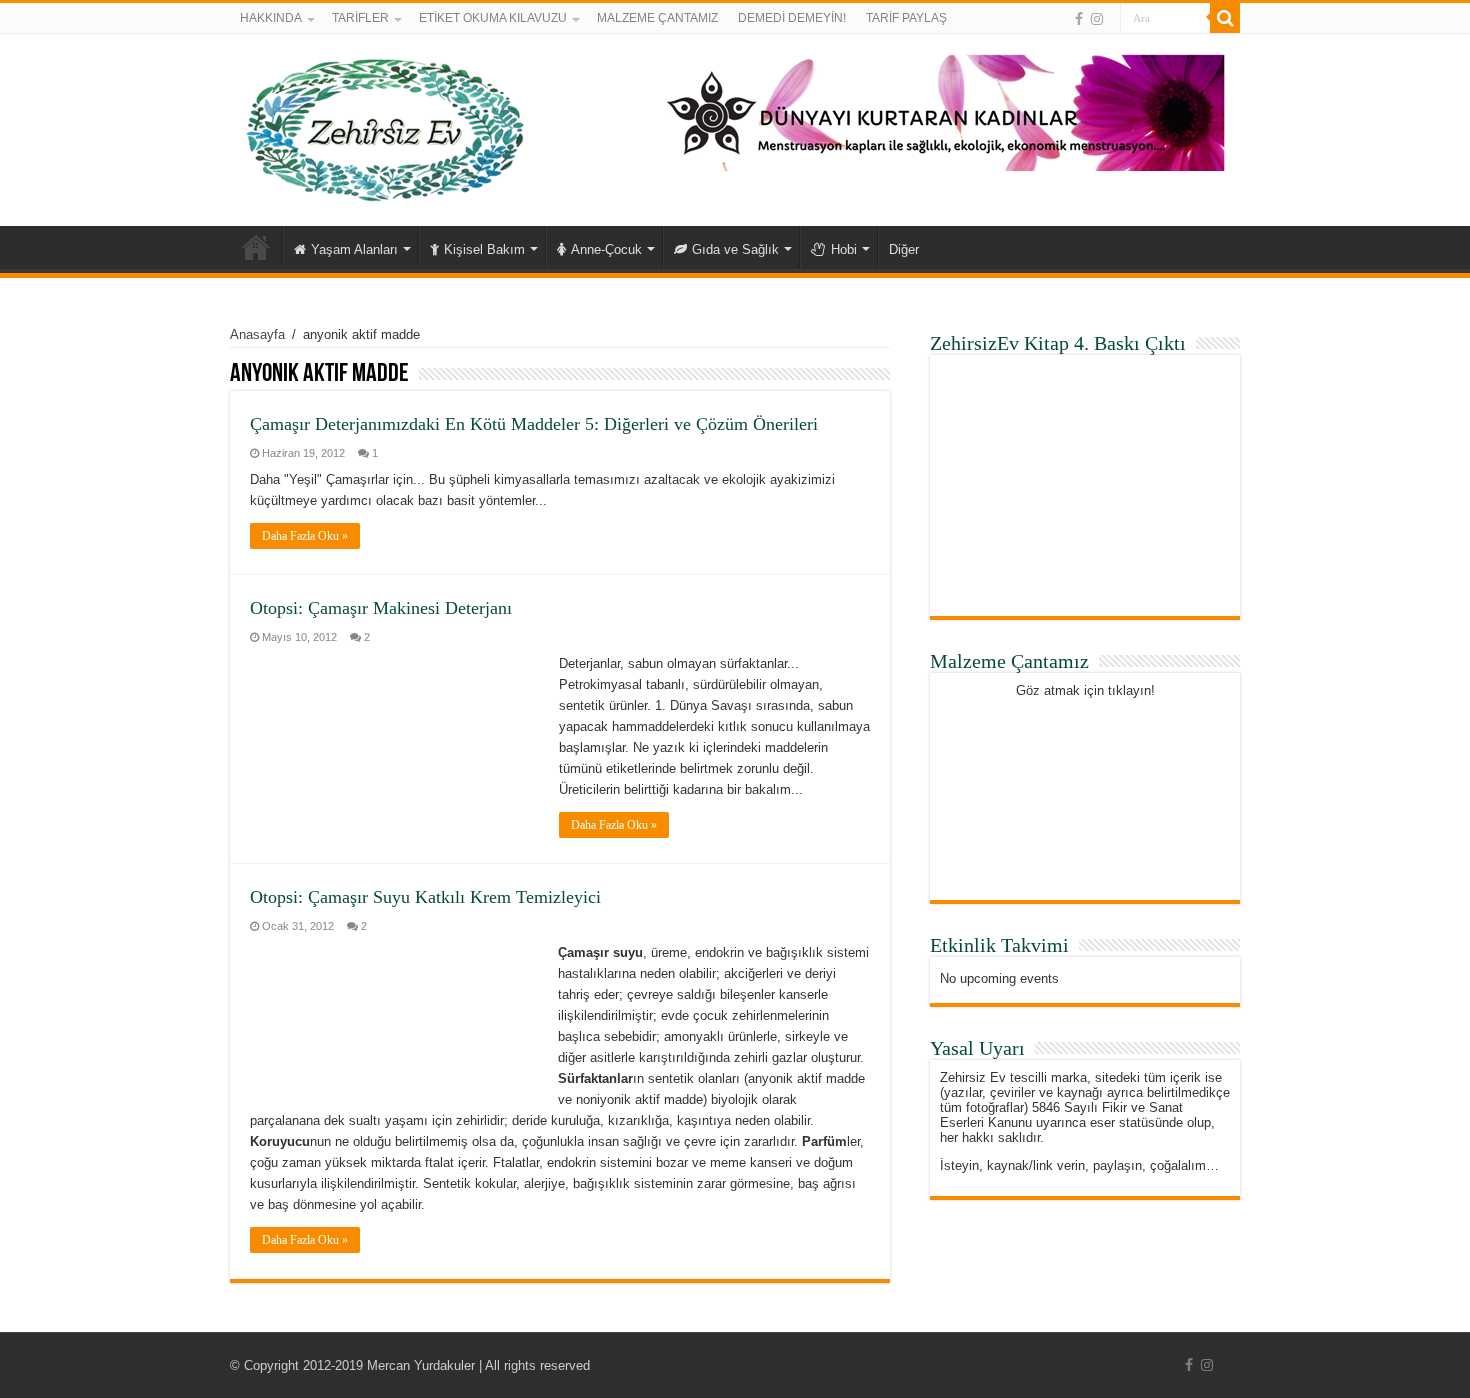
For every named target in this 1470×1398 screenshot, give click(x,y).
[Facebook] (1079, 19)
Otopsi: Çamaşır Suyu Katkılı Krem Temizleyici (425, 897)
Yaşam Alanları (354, 249)
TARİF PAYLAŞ (906, 18)
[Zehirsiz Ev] (385, 126)
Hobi (844, 249)
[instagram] (1097, 19)
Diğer (904, 249)
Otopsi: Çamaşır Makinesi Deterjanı (381, 608)
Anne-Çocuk (606, 249)
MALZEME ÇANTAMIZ (657, 18)
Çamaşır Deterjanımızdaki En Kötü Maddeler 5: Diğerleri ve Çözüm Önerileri (534, 424)
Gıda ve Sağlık (735, 249)
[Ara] (1225, 18)
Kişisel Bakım (484, 249)
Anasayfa (256, 247)
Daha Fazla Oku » (305, 536)
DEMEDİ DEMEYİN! (792, 18)
